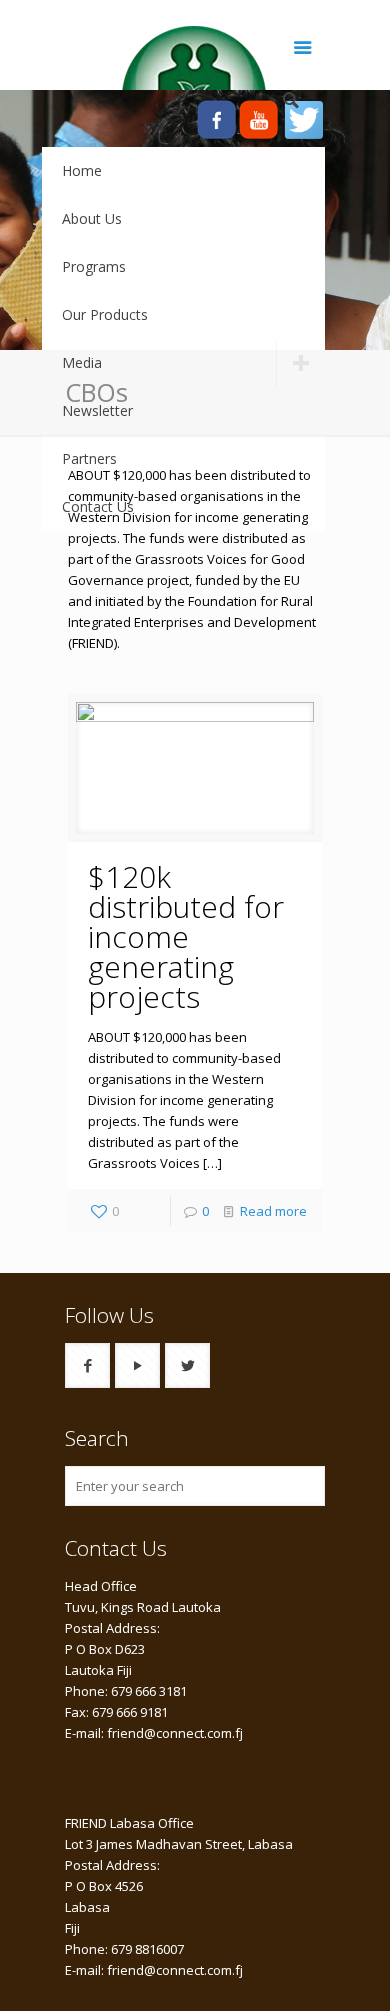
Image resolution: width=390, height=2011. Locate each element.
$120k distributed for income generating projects (186, 936)
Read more (273, 1211)
